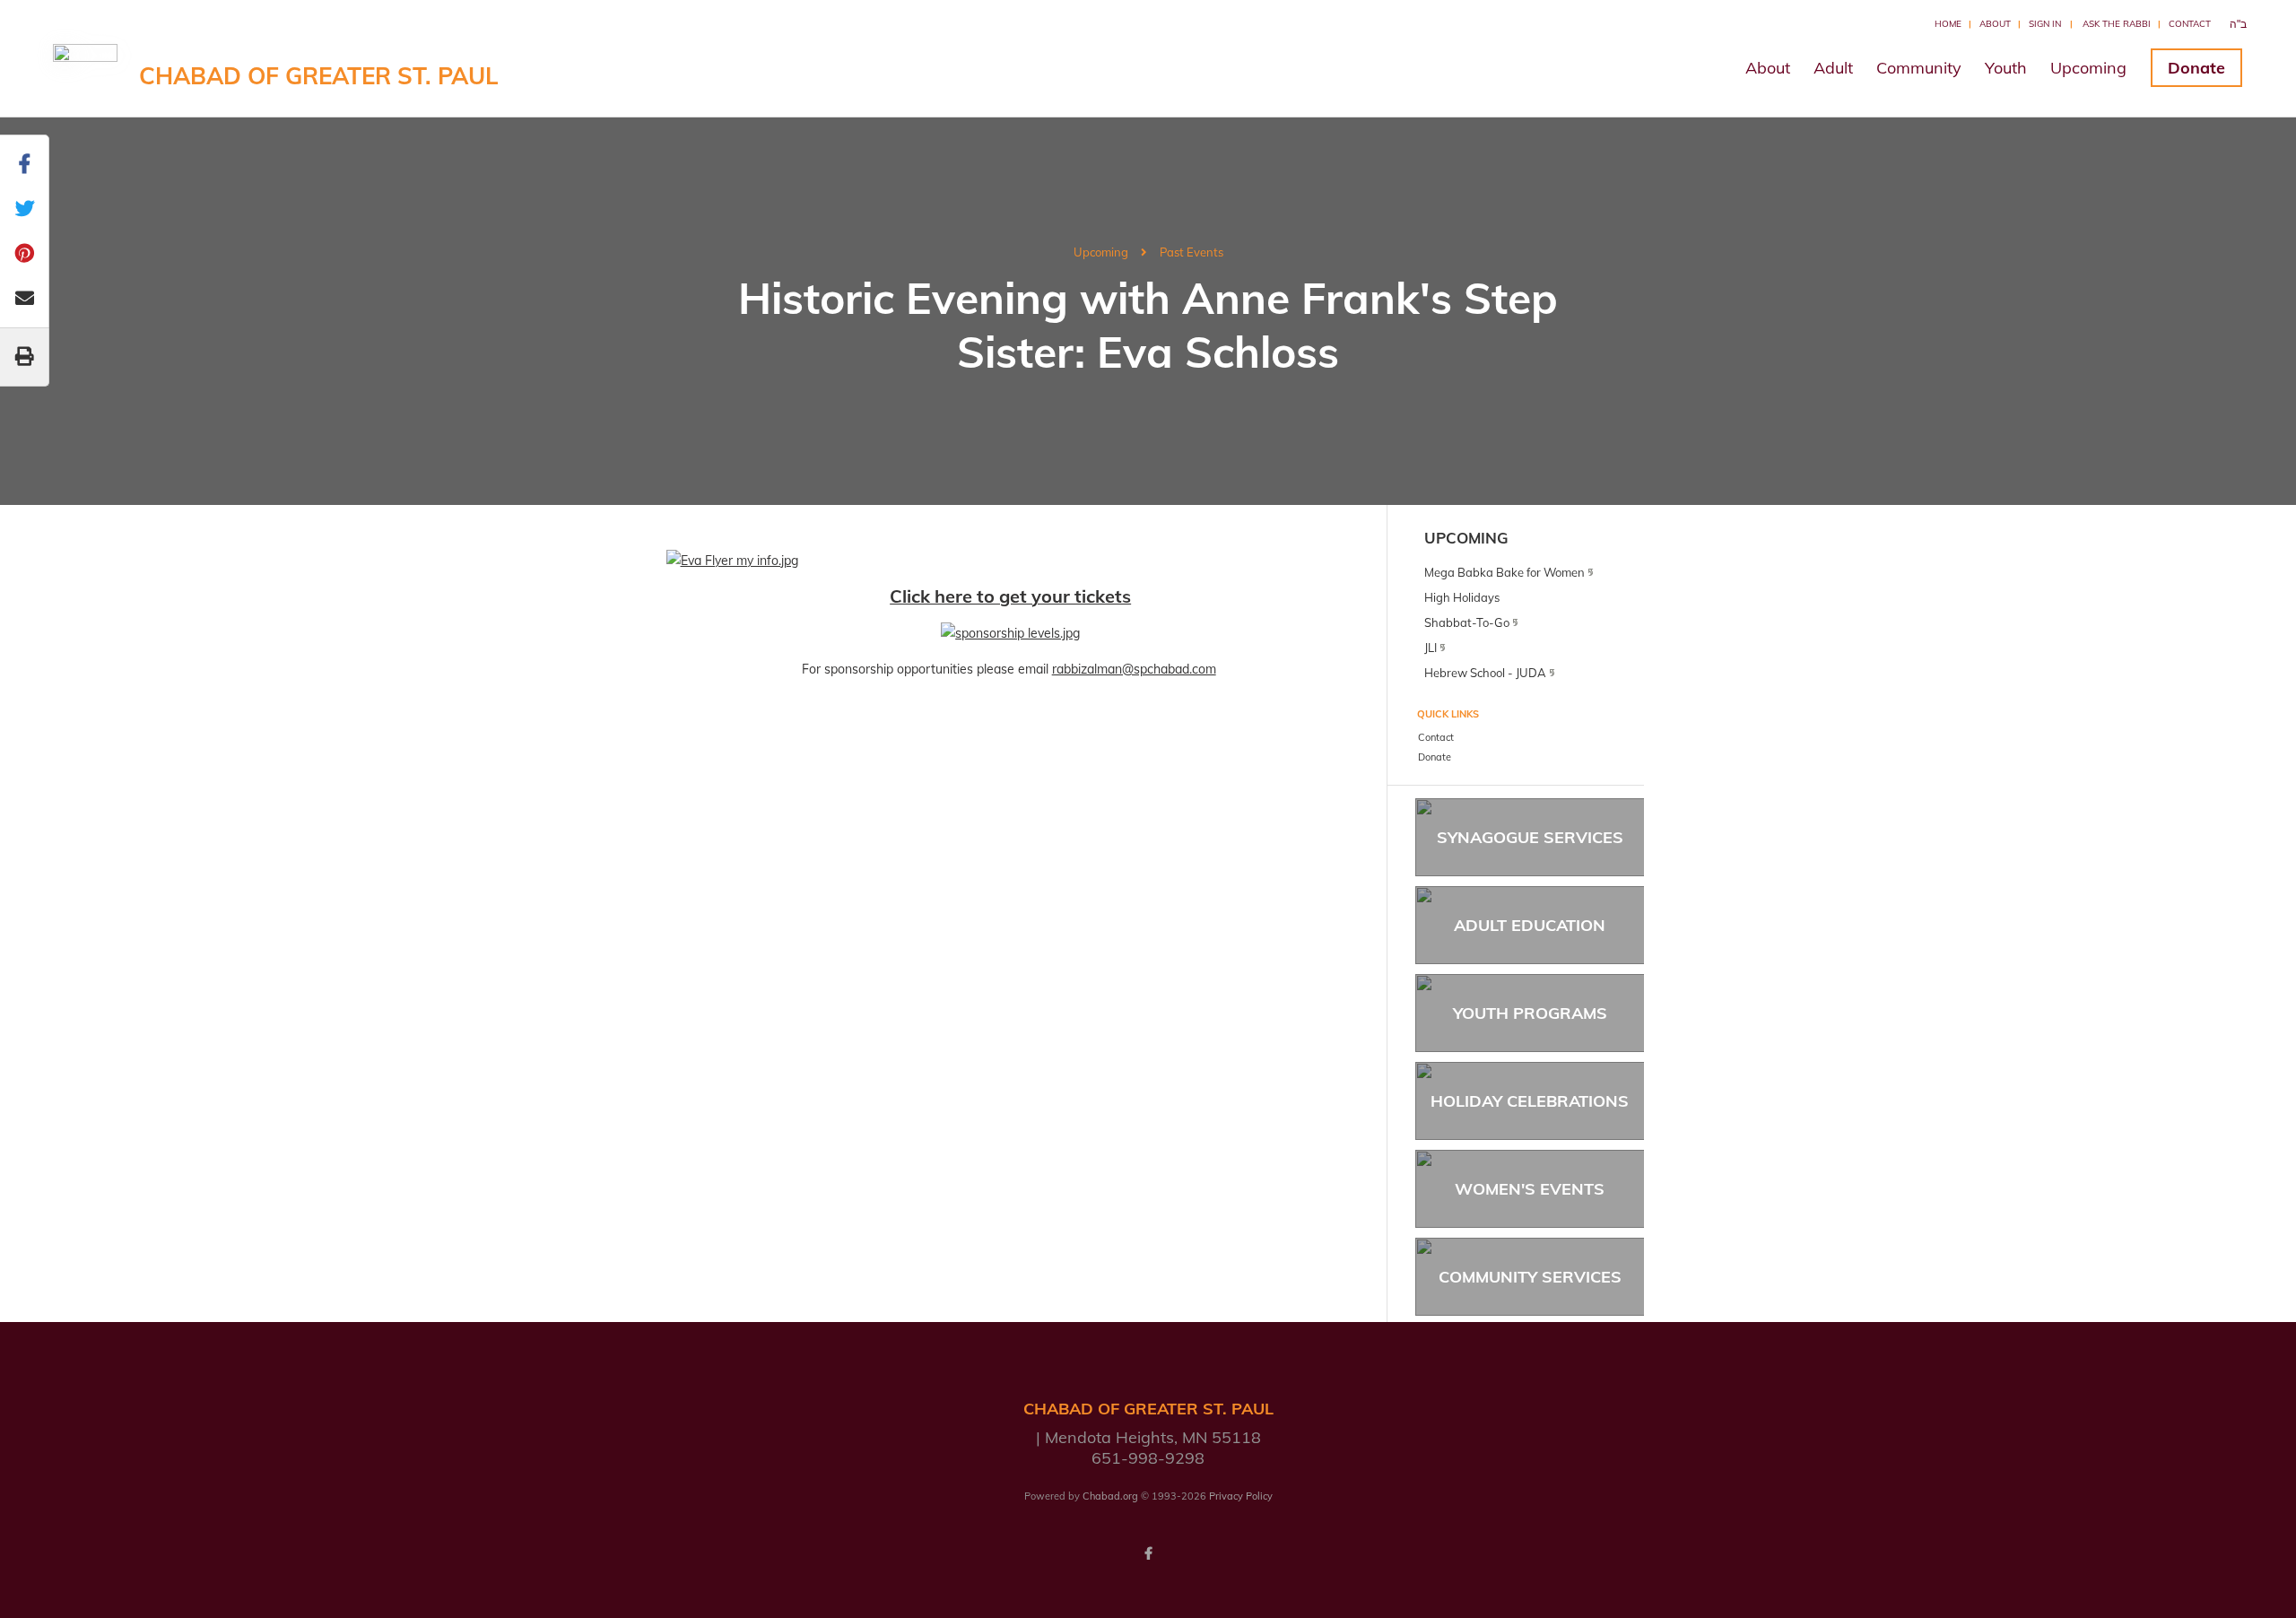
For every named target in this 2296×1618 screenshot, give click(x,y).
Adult (1833, 68)
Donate (2196, 68)
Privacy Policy (1241, 1496)
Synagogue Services (1530, 837)
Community (1919, 68)
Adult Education (1530, 925)
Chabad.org (1110, 1496)
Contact (2190, 24)
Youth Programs (1530, 1013)
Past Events (1191, 252)
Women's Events (1530, 1189)
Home (1948, 24)
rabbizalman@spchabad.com (1134, 669)
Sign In (2045, 24)
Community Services (1530, 1277)
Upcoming (2088, 68)
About (1995, 24)
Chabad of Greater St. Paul (319, 76)
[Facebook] (1148, 1553)
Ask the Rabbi (2117, 24)
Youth (2006, 68)
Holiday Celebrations (1530, 1101)
